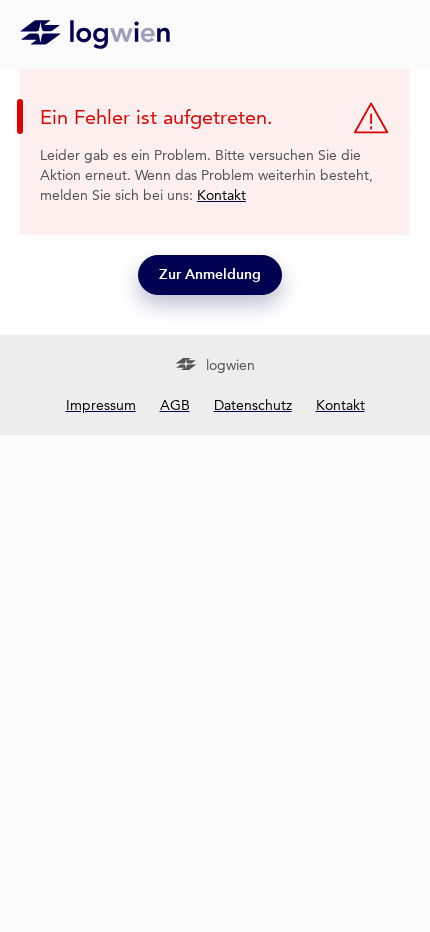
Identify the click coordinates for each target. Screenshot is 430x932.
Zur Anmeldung (210, 274)
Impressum (101, 405)
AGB (175, 405)
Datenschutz (253, 405)
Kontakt (221, 195)
